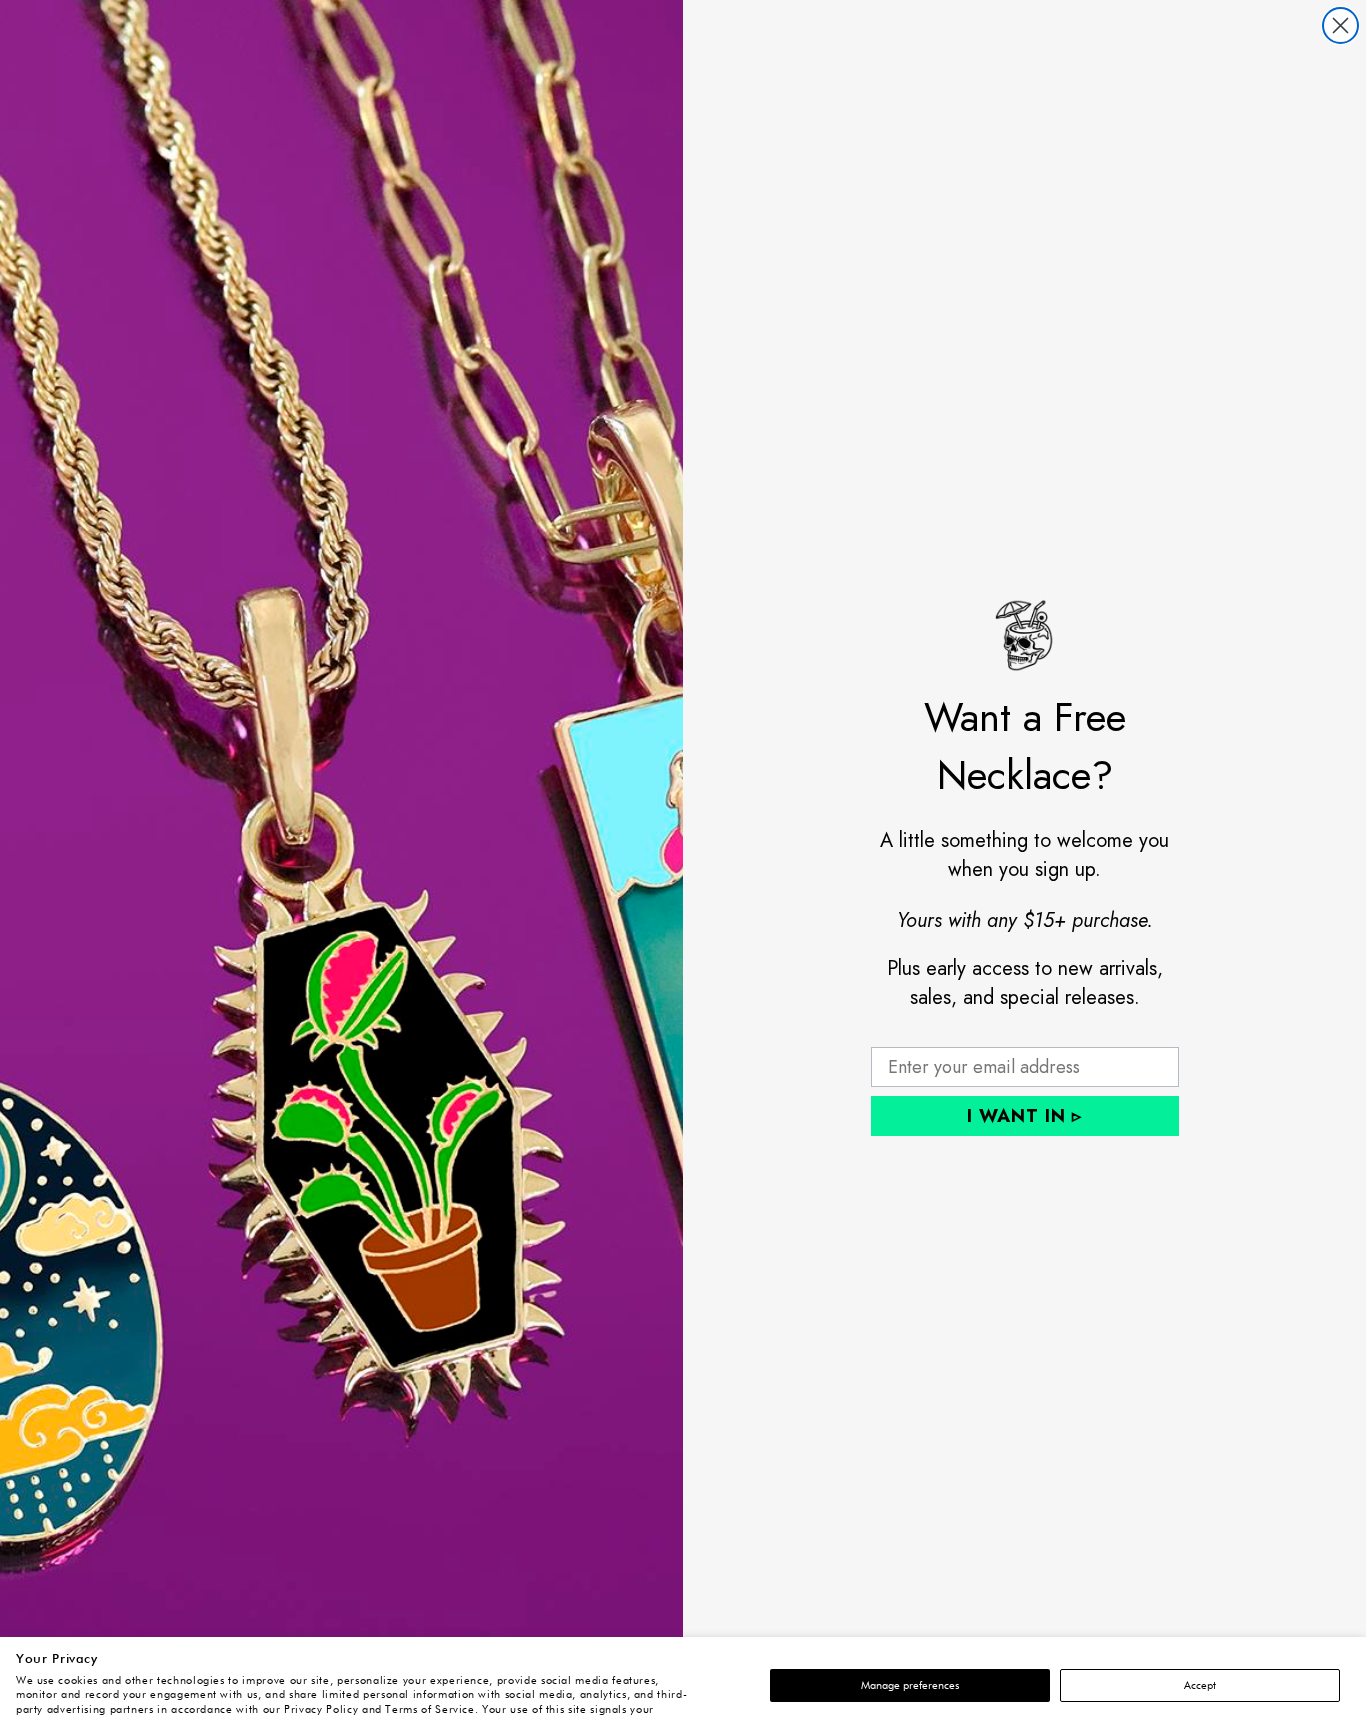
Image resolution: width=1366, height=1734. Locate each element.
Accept (1200, 1685)
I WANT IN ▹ (1024, 1116)
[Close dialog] (1340, 25)
